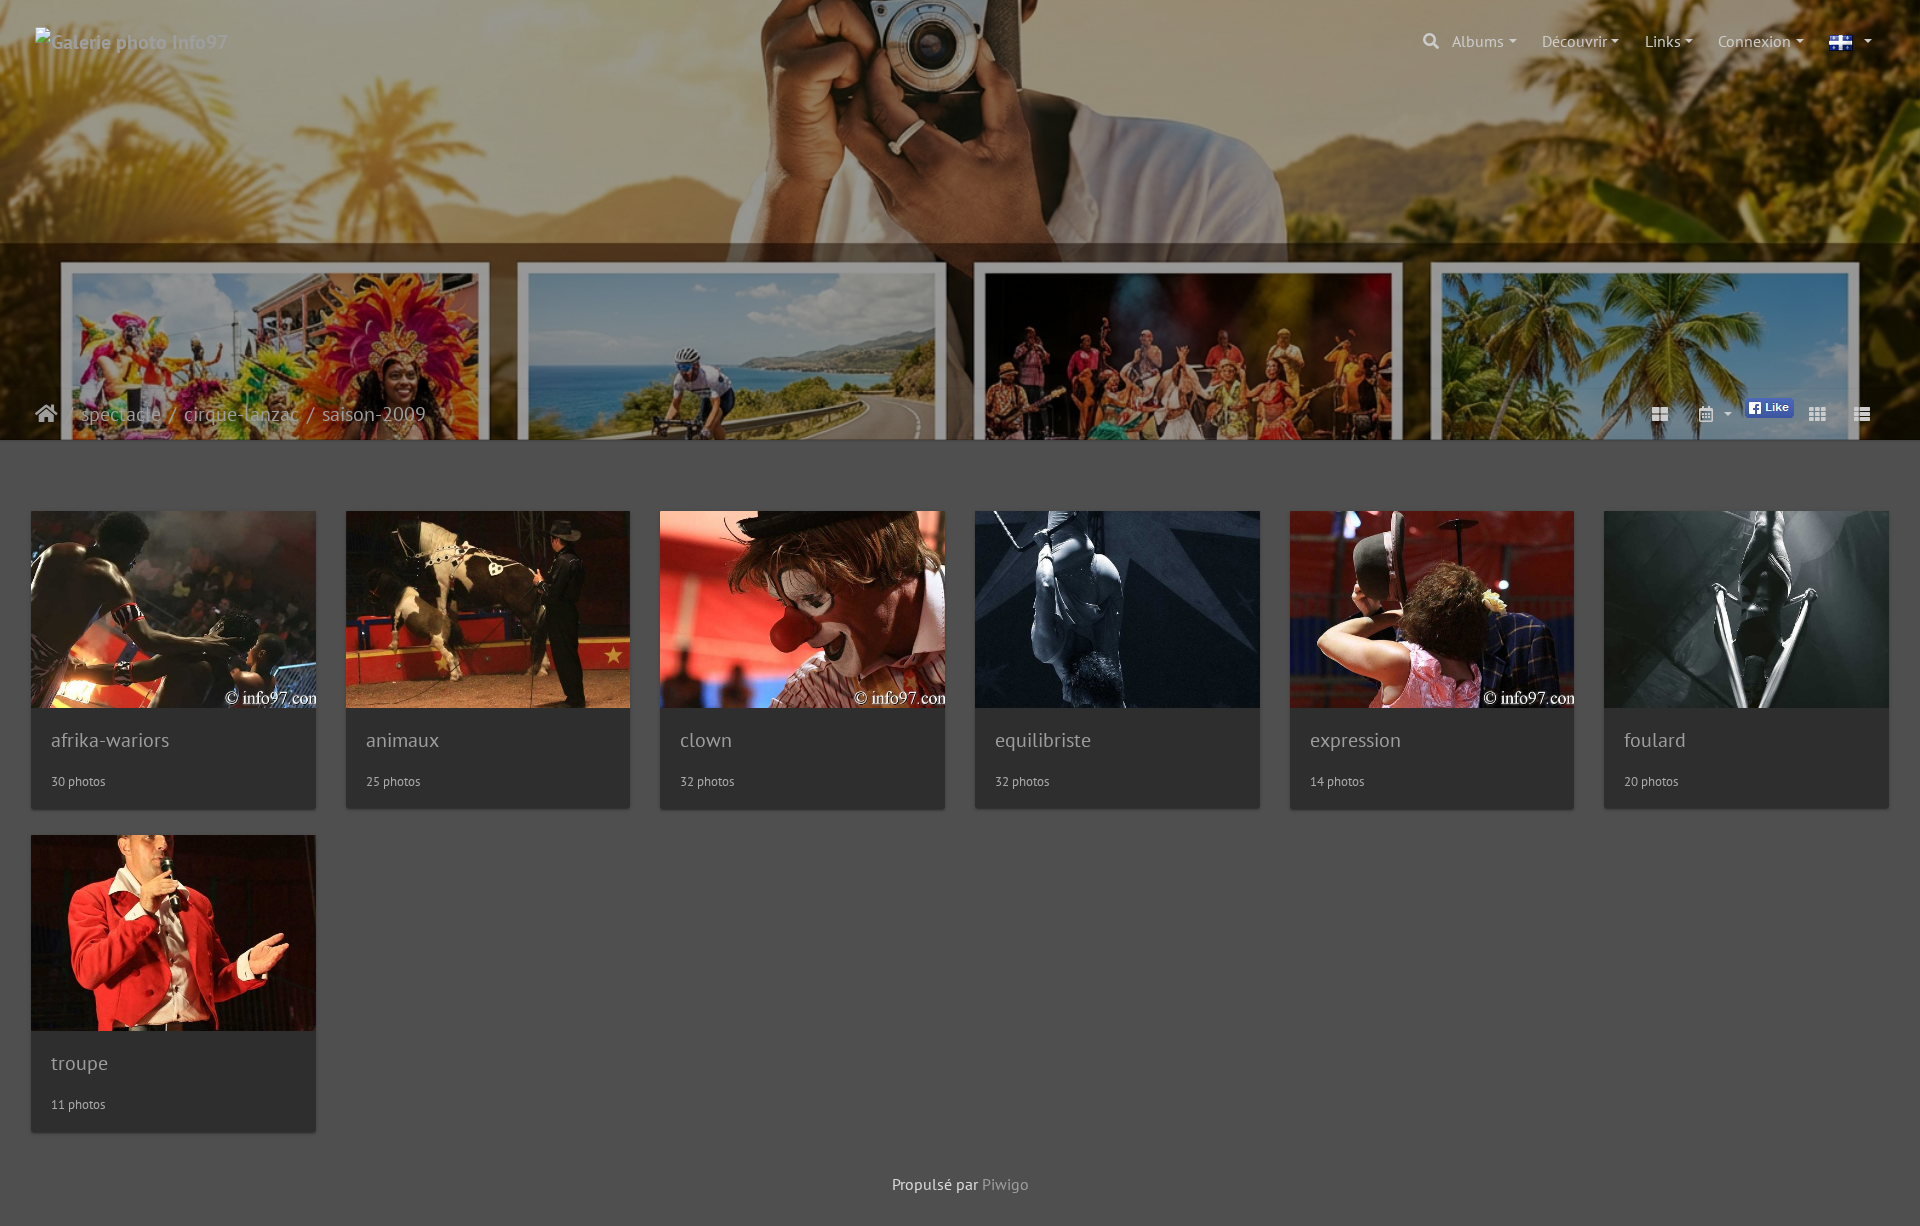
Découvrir (1574, 41)
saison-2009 (374, 414)
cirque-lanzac (241, 414)
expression (1355, 740)
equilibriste (1043, 740)
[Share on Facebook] (1769, 406)
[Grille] (1817, 414)
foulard (1655, 740)
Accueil (46, 414)
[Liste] (1862, 414)
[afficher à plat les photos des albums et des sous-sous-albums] (1661, 414)
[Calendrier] (1714, 414)
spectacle (121, 414)
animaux (402, 740)
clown (706, 740)
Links (1663, 41)
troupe (79, 1063)
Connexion (1754, 41)
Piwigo (1005, 1184)
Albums (1478, 41)
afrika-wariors (110, 740)
